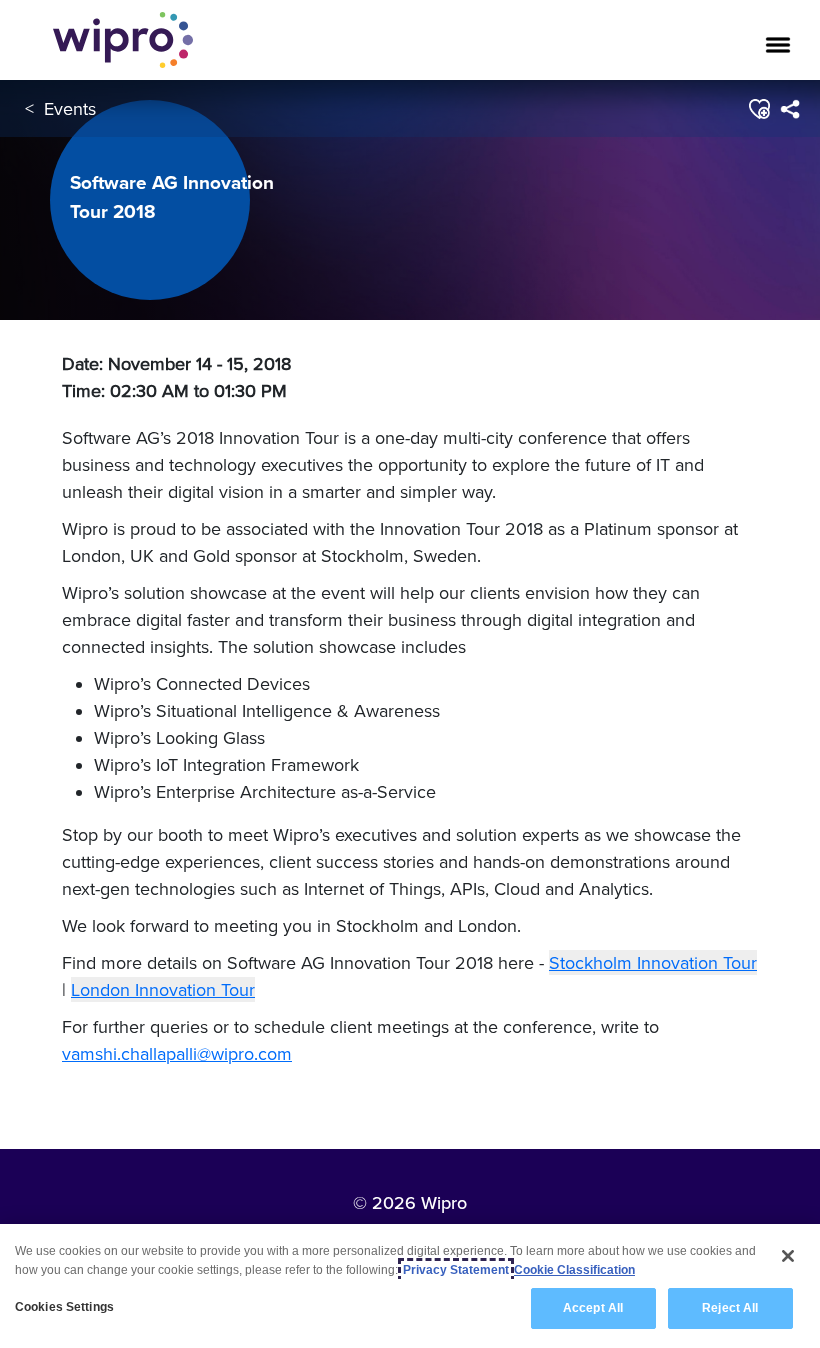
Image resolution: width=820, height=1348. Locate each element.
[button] (758, 109)
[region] (410, 1286)
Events (70, 108)
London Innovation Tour (163, 989)
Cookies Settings (64, 1307)
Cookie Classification (574, 1270)
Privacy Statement (456, 1270)
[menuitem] (789, 109)
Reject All (730, 1308)
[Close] (788, 1256)
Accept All (593, 1308)
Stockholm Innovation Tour (653, 962)
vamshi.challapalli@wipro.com (177, 1053)
